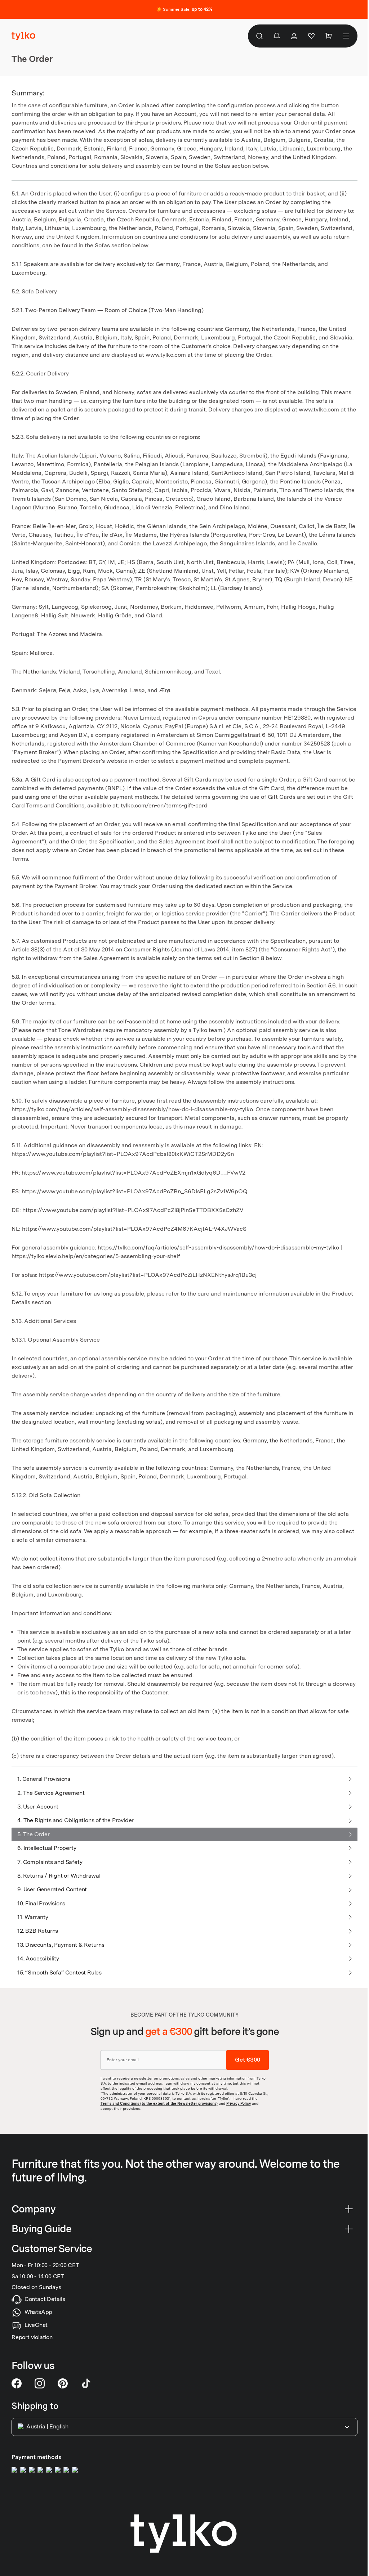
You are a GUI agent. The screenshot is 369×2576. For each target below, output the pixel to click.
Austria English (47, 2426)
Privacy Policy (239, 2103)
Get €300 (248, 2060)
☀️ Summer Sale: (184, 9)
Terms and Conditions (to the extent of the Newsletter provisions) (159, 2103)
